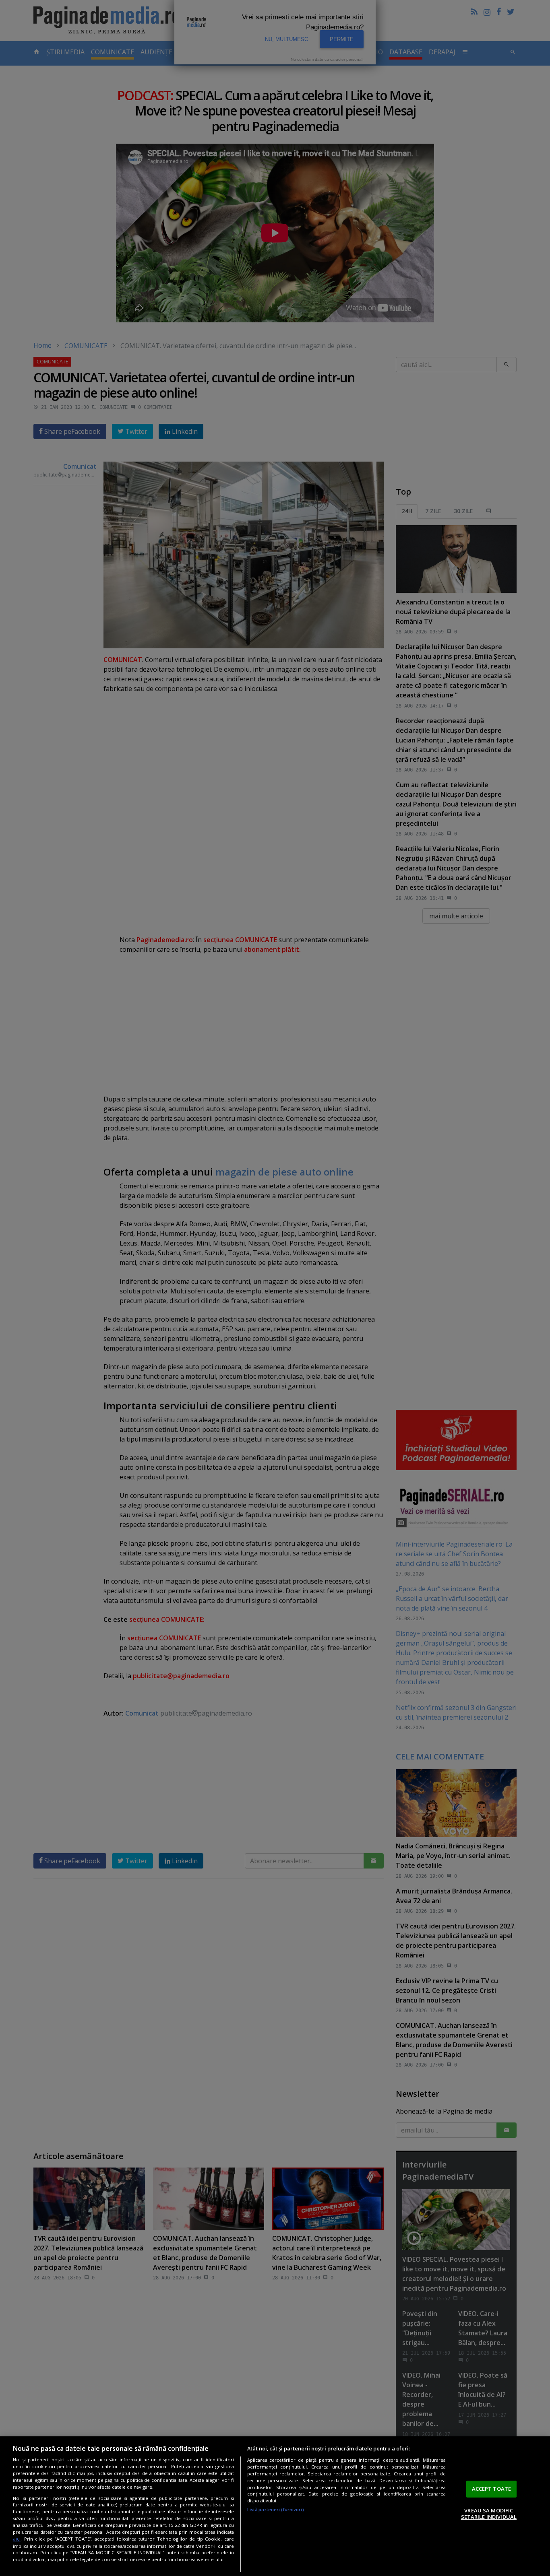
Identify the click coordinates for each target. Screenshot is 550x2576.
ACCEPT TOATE (492, 2489)
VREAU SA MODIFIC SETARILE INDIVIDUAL (489, 2514)
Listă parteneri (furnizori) (276, 2509)
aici (17, 2539)
